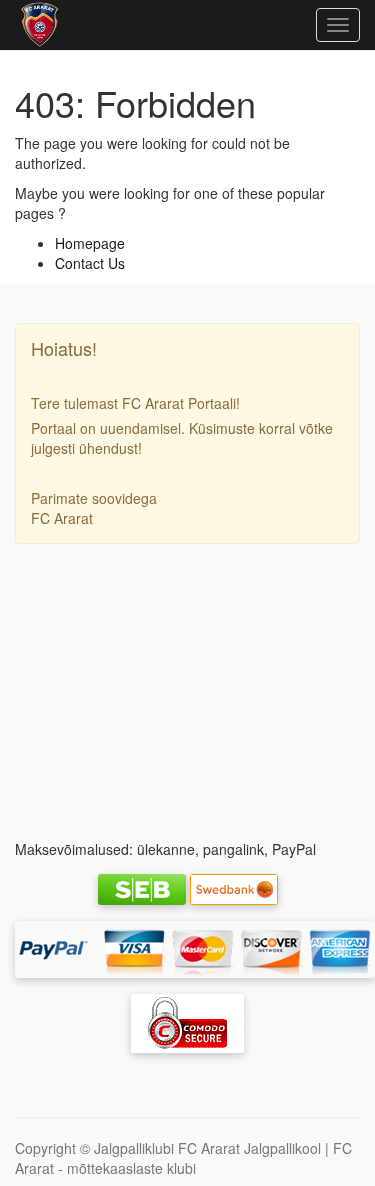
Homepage (90, 243)
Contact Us (90, 263)
